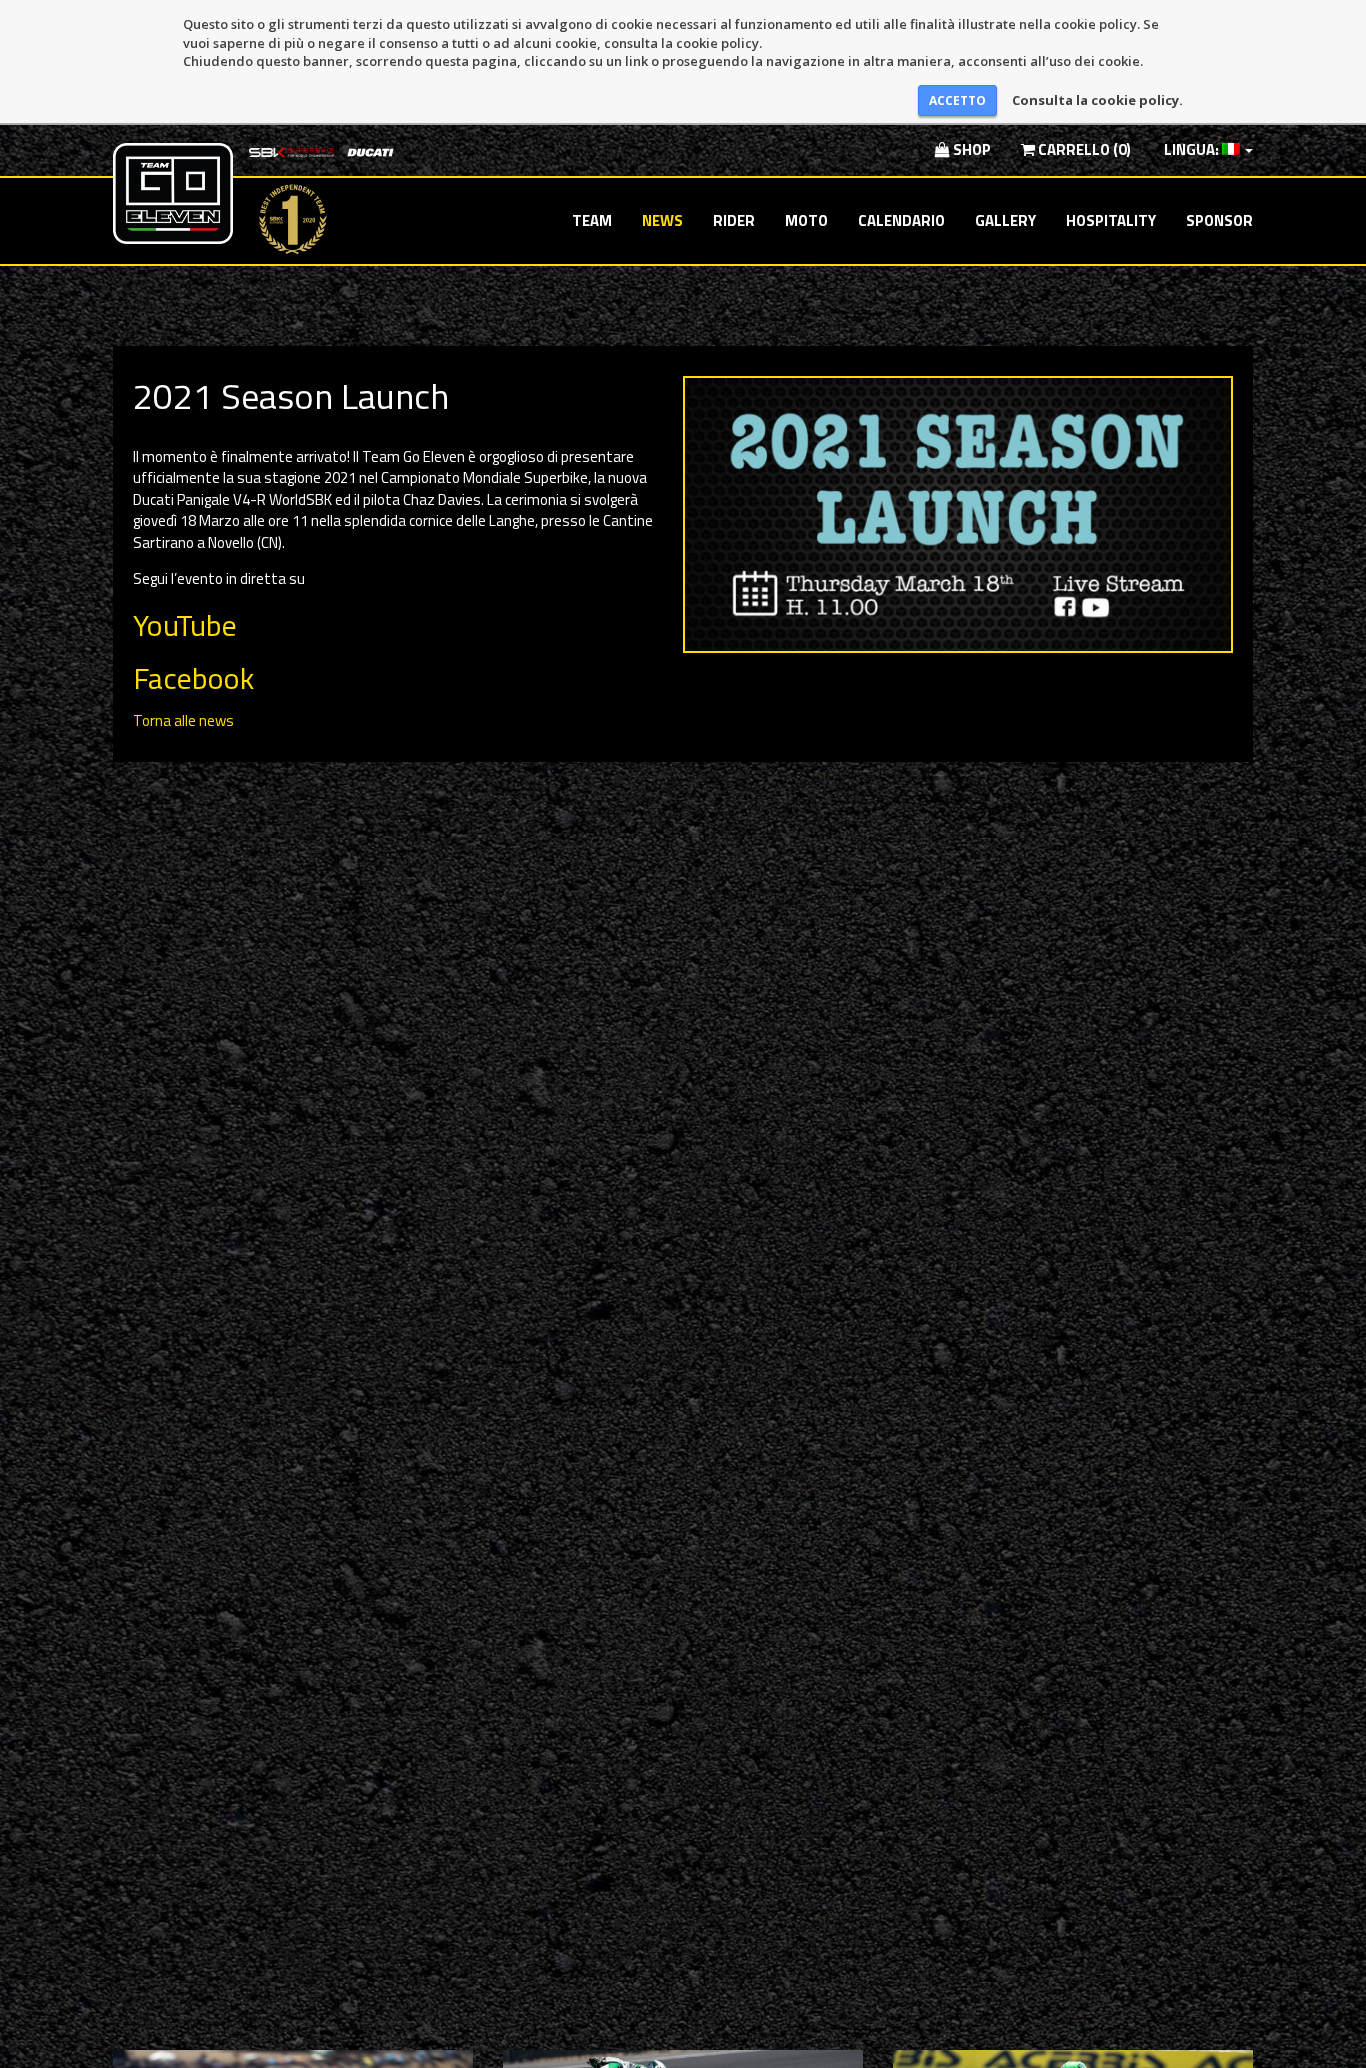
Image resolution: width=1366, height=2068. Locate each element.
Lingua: (1191, 149)
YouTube (185, 625)
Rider (734, 220)
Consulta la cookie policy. (1097, 100)
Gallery (1005, 220)
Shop (970, 149)
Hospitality (1111, 220)
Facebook (193, 678)
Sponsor (1219, 220)
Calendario (901, 220)
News (662, 220)
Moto (806, 220)
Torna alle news (183, 720)
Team (592, 220)
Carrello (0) (1083, 149)
